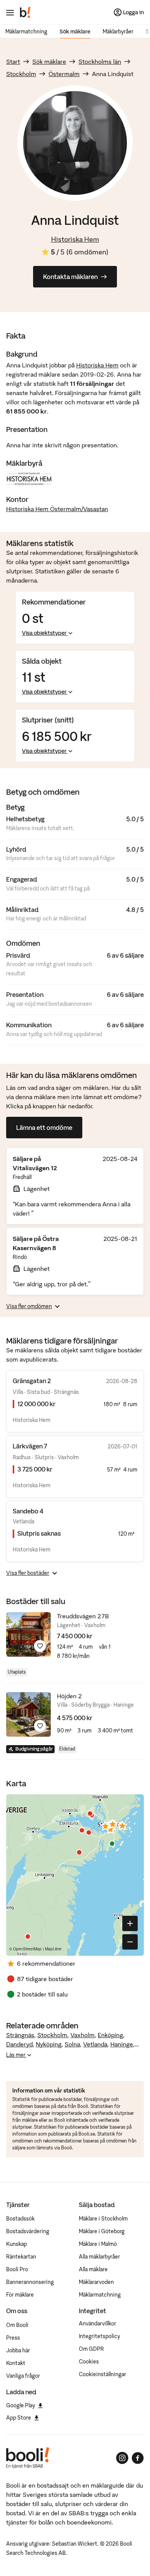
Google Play (21, 2405)
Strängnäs (20, 2035)
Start (13, 61)
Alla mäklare (93, 2269)
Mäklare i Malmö (98, 2244)
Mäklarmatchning (26, 32)
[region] (75, 1875)
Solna (72, 2044)
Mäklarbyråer (118, 32)
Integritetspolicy (99, 2336)
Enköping (110, 2035)
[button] (105, 1826)
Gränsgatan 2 (32, 1381)
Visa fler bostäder (28, 1573)
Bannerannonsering (30, 2282)
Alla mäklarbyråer (99, 2257)
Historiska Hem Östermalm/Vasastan (57, 509)
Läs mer (16, 2055)
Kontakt (16, 2363)
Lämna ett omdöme (44, 1128)
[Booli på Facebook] (138, 2458)
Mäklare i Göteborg (102, 2231)
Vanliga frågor (23, 2376)
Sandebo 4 (28, 1511)
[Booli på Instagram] (122, 2458)
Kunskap (17, 2244)
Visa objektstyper (44, 633)
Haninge (122, 2044)
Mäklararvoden (96, 2282)
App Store (19, 2418)
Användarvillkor (97, 2324)
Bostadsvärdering (28, 2231)
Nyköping (49, 2044)
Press (13, 2338)
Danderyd (19, 2044)
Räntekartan (21, 2257)
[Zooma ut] (130, 1942)
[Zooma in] (130, 1923)
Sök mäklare (75, 32)
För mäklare (20, 2295)
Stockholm (21, 74)
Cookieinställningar (102, 2374)
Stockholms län (100, 61)
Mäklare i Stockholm (103, 2219)
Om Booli (17, 2325)
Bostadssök (20, 2219)
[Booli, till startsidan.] (25, 12)
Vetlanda (95, 2044)
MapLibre (53, 1949)
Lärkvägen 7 (30, 1446)
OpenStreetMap (27, 1949)
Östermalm (64, 74)
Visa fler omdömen (29, 1306)
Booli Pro (17, 2269)
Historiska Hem (75, 239)
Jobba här (18, 2350)
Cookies (89, 2362)
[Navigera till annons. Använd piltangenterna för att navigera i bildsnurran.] (28, 1634)
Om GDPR (91, 2349)
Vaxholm (82, 2035)
